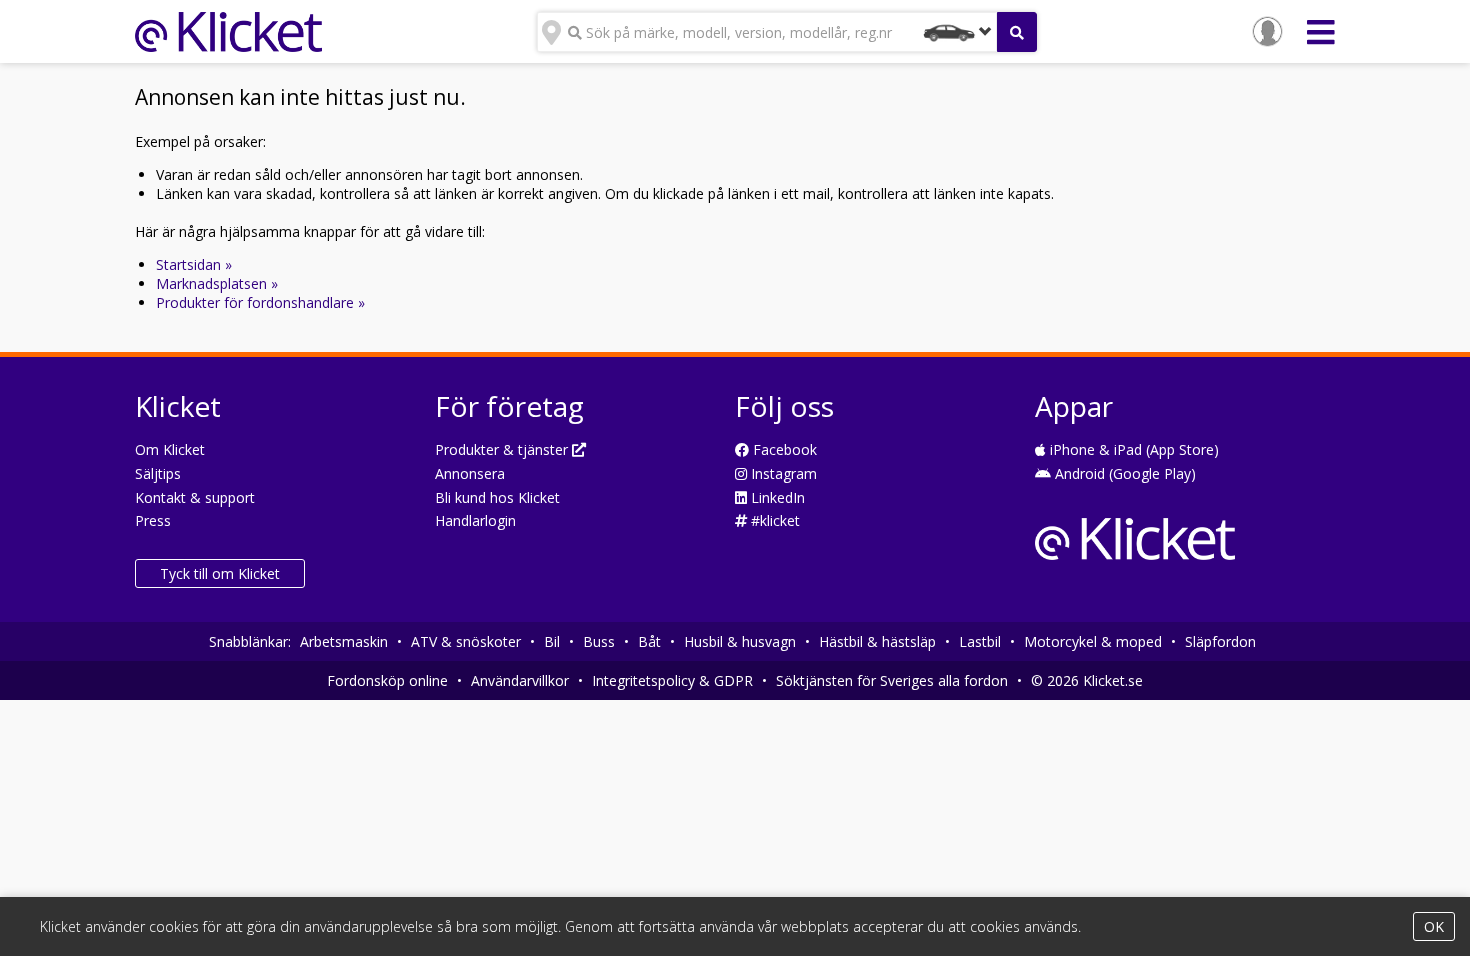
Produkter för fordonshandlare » (260, 302)
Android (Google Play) (1123, 473)
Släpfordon (1220, 641)
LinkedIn (776, 497)
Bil (552, 641)
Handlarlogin (475, 520)
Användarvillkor (520, 680)
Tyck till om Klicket (220, 573)
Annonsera (470, 473)
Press (153, 520)
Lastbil (980, 641)
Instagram (782, 473)
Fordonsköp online (387, 680)
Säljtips (158, 473)
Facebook (783, 449)
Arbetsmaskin (344, 641)
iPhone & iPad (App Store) (1132, 449)
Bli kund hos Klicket (497, 497)
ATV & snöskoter (466, 641)
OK (1434, 926)
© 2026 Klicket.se (1087, 680)
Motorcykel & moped (1093, 641)
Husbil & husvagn (740, 641)
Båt (649, 641)
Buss (599, 641)
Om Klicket (170, 449)
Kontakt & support (195, 497)
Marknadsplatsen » (217, 283)
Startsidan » (194, 264)
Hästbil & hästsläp (877, 641)
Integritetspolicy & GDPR (672, 680)
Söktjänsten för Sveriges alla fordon (892, 680)
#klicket (773, 520)
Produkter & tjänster (503, 449)
